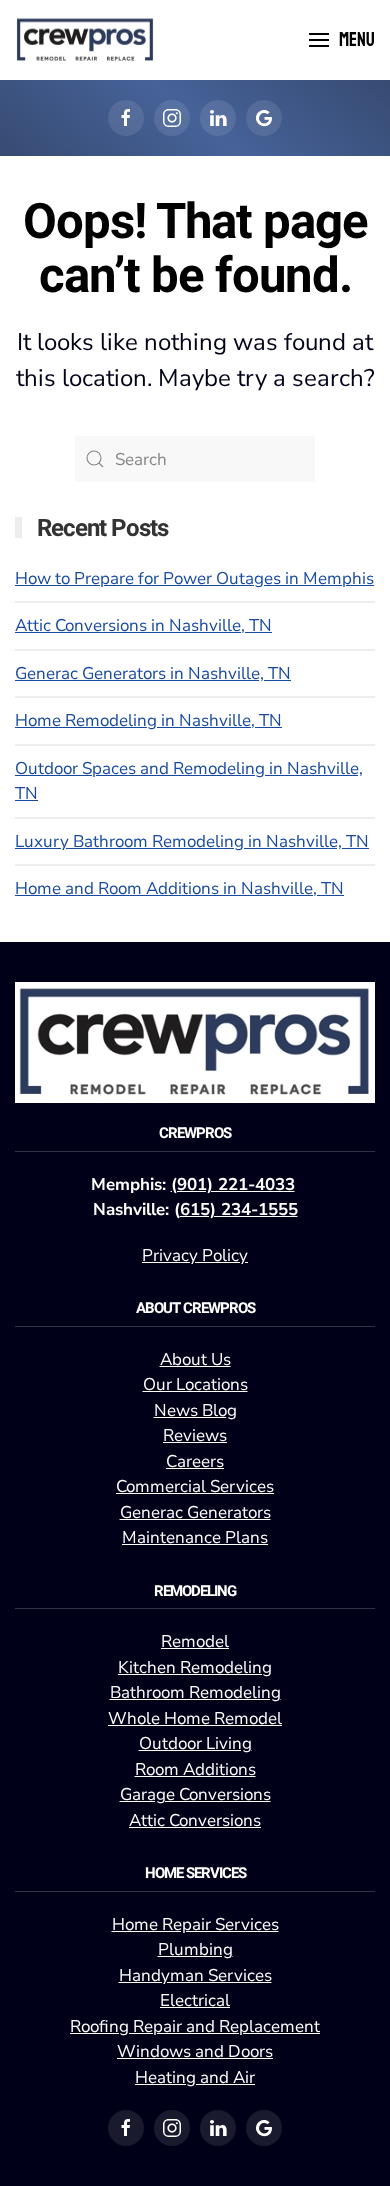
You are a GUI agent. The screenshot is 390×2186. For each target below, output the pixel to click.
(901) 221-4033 (233, 1184)
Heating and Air (195, 2077)
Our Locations (195, 1384)
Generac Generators (195, 1512)
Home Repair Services (195, 1924)
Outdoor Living (195, 1743)
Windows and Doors (195, 2051)
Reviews (195, 1435)
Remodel (195, 1641)
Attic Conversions (195, 1820)
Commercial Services (195, 1486)
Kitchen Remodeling (195, 1667)
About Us (195, 1359)
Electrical (195, 2000)
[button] (342, 40)
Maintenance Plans (195, 1537)
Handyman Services (195, 1975)
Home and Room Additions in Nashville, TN (179, 888)
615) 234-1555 (239, 1209)
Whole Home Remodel (195, 1718)
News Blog (195, 1410)
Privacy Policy (195, 1255)
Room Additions (195, 1769)
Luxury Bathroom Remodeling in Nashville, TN (192, 841)
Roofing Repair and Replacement (195, 2026)
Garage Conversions (195, 1794)
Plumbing (195, 1949)
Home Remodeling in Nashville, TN (148, 720)
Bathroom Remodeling (195, 1692)
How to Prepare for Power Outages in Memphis (194, 578)
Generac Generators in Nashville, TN (153, 673)
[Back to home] (85, 40)
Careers (195, 1461)
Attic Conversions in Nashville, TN (143, 625)
